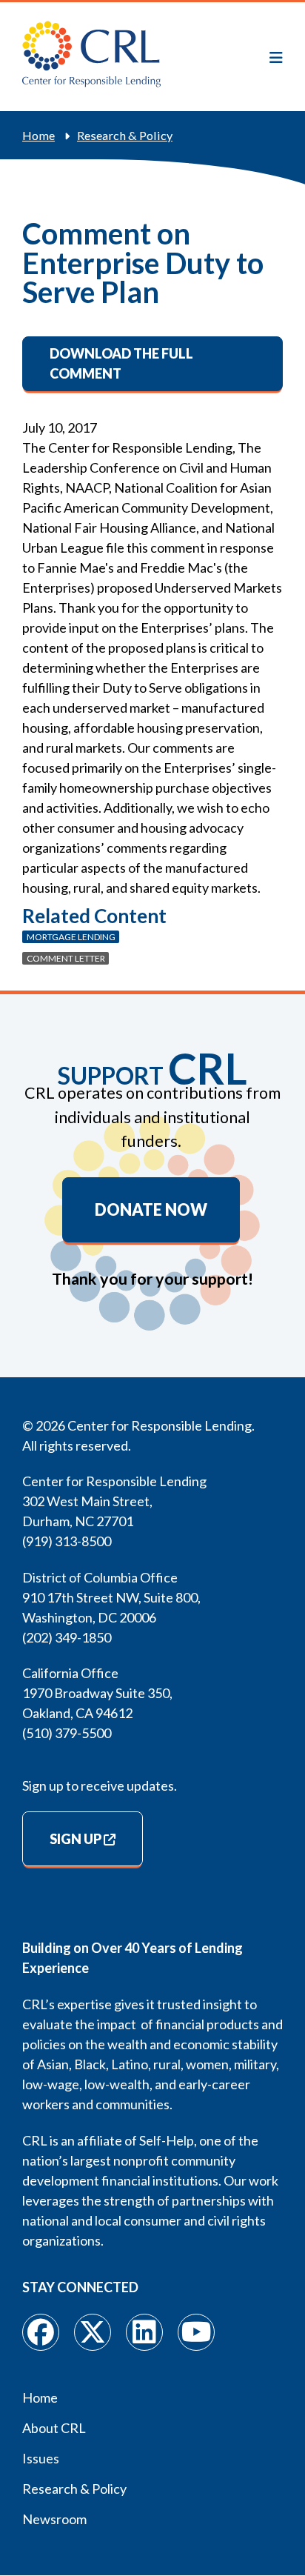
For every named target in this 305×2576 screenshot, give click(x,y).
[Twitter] (93, 2332)
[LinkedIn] (144, 2332)
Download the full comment (121, 363)
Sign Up (76, 1839)
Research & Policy (125, 135)
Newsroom (54, 2519)
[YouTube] (196, 2332)
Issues (41, 2458)
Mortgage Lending (71, 937)
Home (38, 135)
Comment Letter (66, 958)
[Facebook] (41, 2332)
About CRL (54, 2428)
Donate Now (151, 1210)
